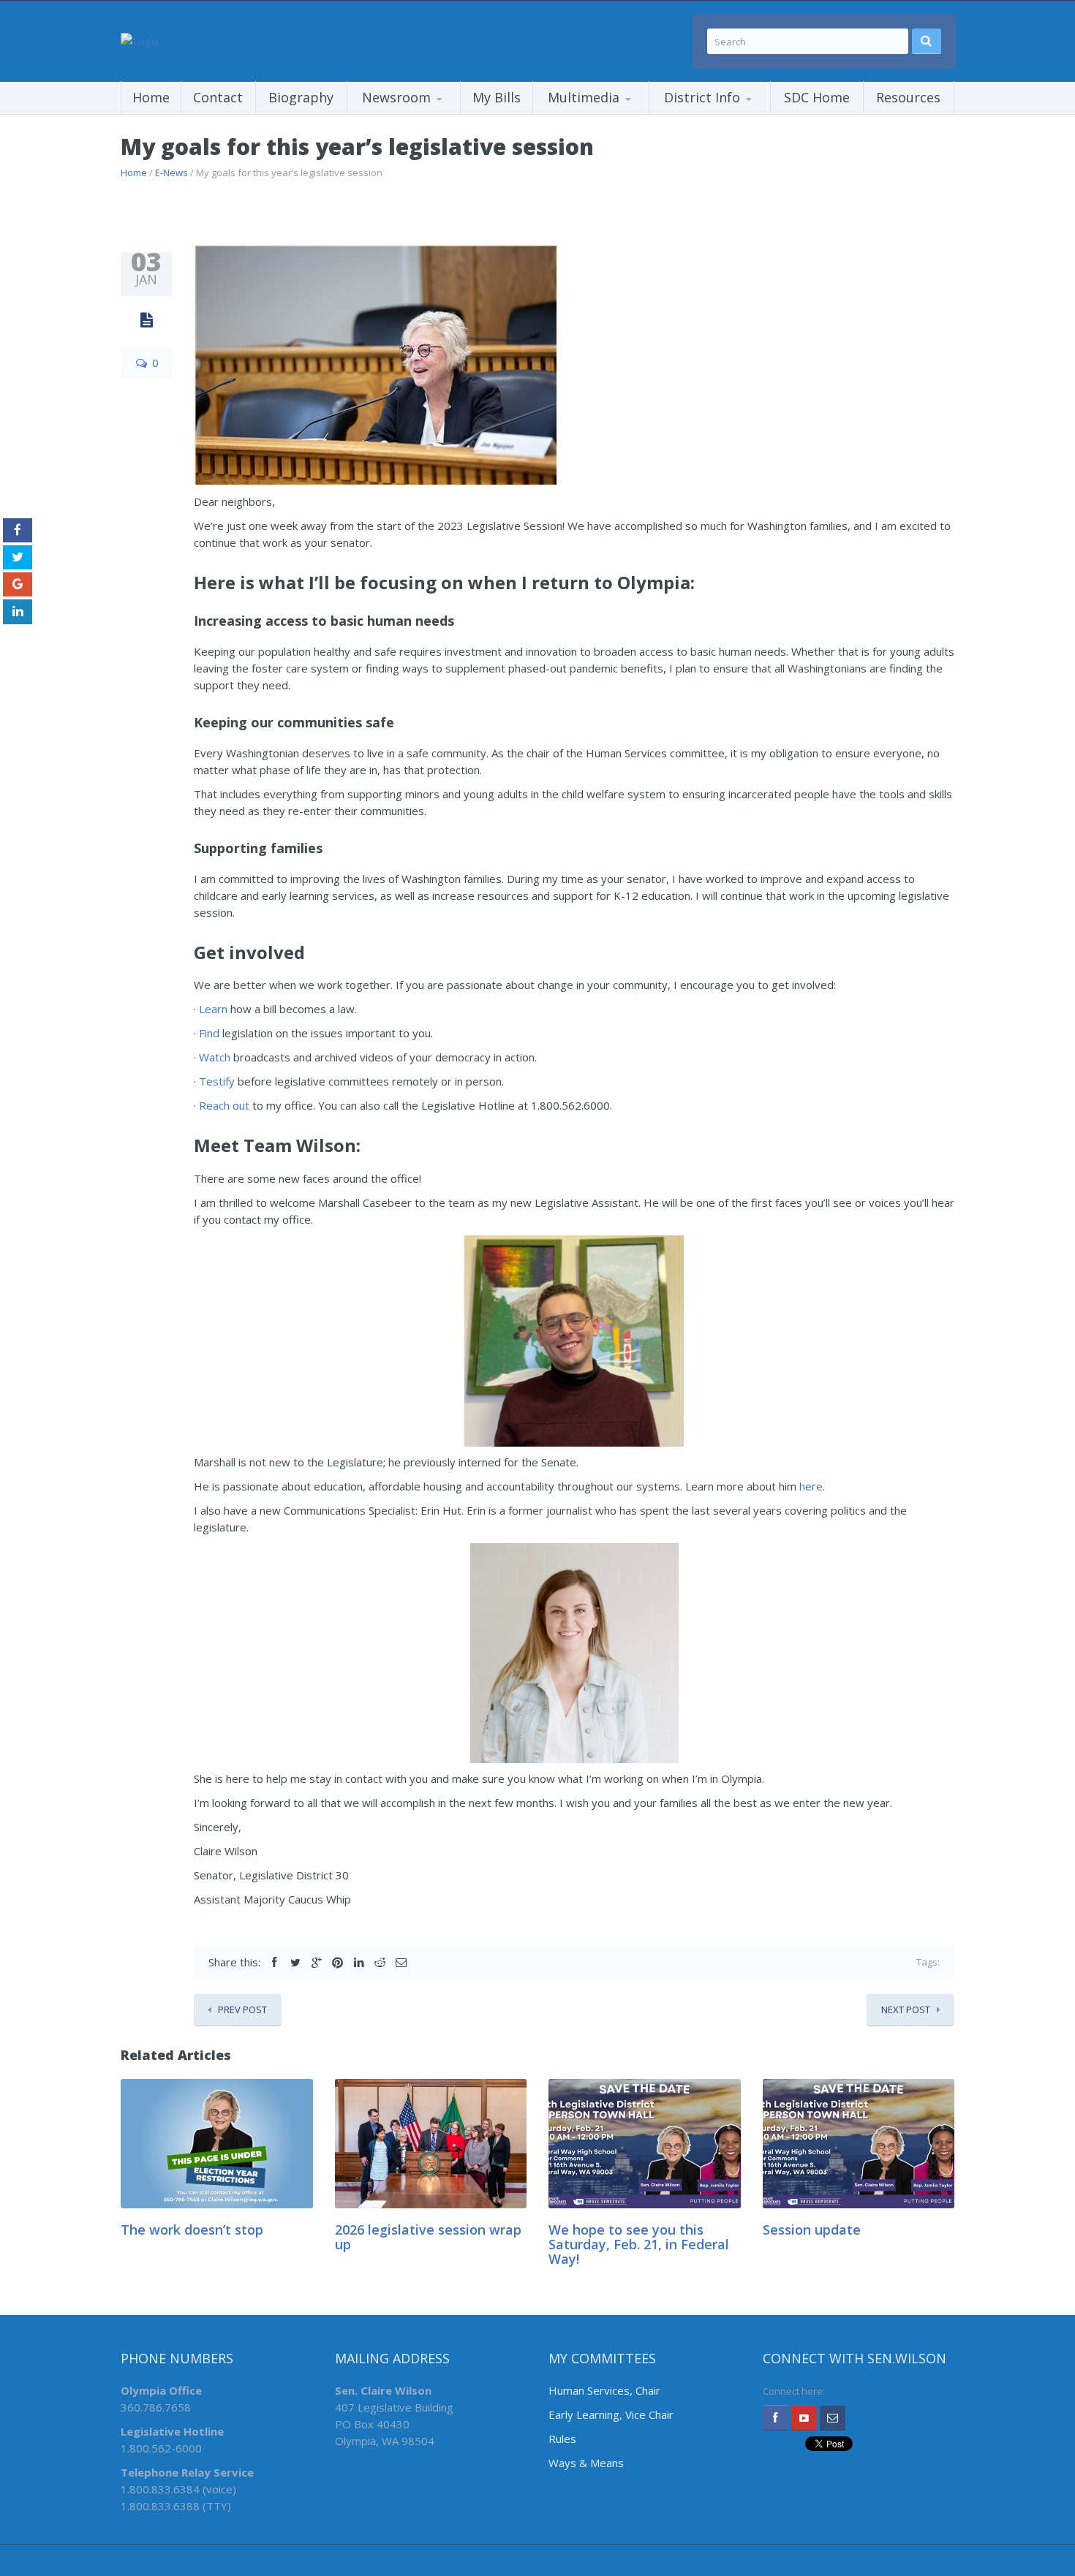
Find (209, 1033)
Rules (562, 2439)
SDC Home (817, 97)
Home (151, 97)
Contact (218, 97)
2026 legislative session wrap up (428, 2237)
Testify (217, 1081)
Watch (215, 1057)
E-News (171, 173)
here (811, 1486)
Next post (906, 2009)
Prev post (242, 2009)
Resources (908, 97)
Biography (301, 97)
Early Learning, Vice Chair (611, 2414)
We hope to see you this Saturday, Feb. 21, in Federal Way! (639, 2244)
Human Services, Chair (604, 2390)
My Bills (497, 97)
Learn (213, 1009)
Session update (812, 2230)
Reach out (224, 1105)
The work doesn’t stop (192, 2230)
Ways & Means (586, 2463)
